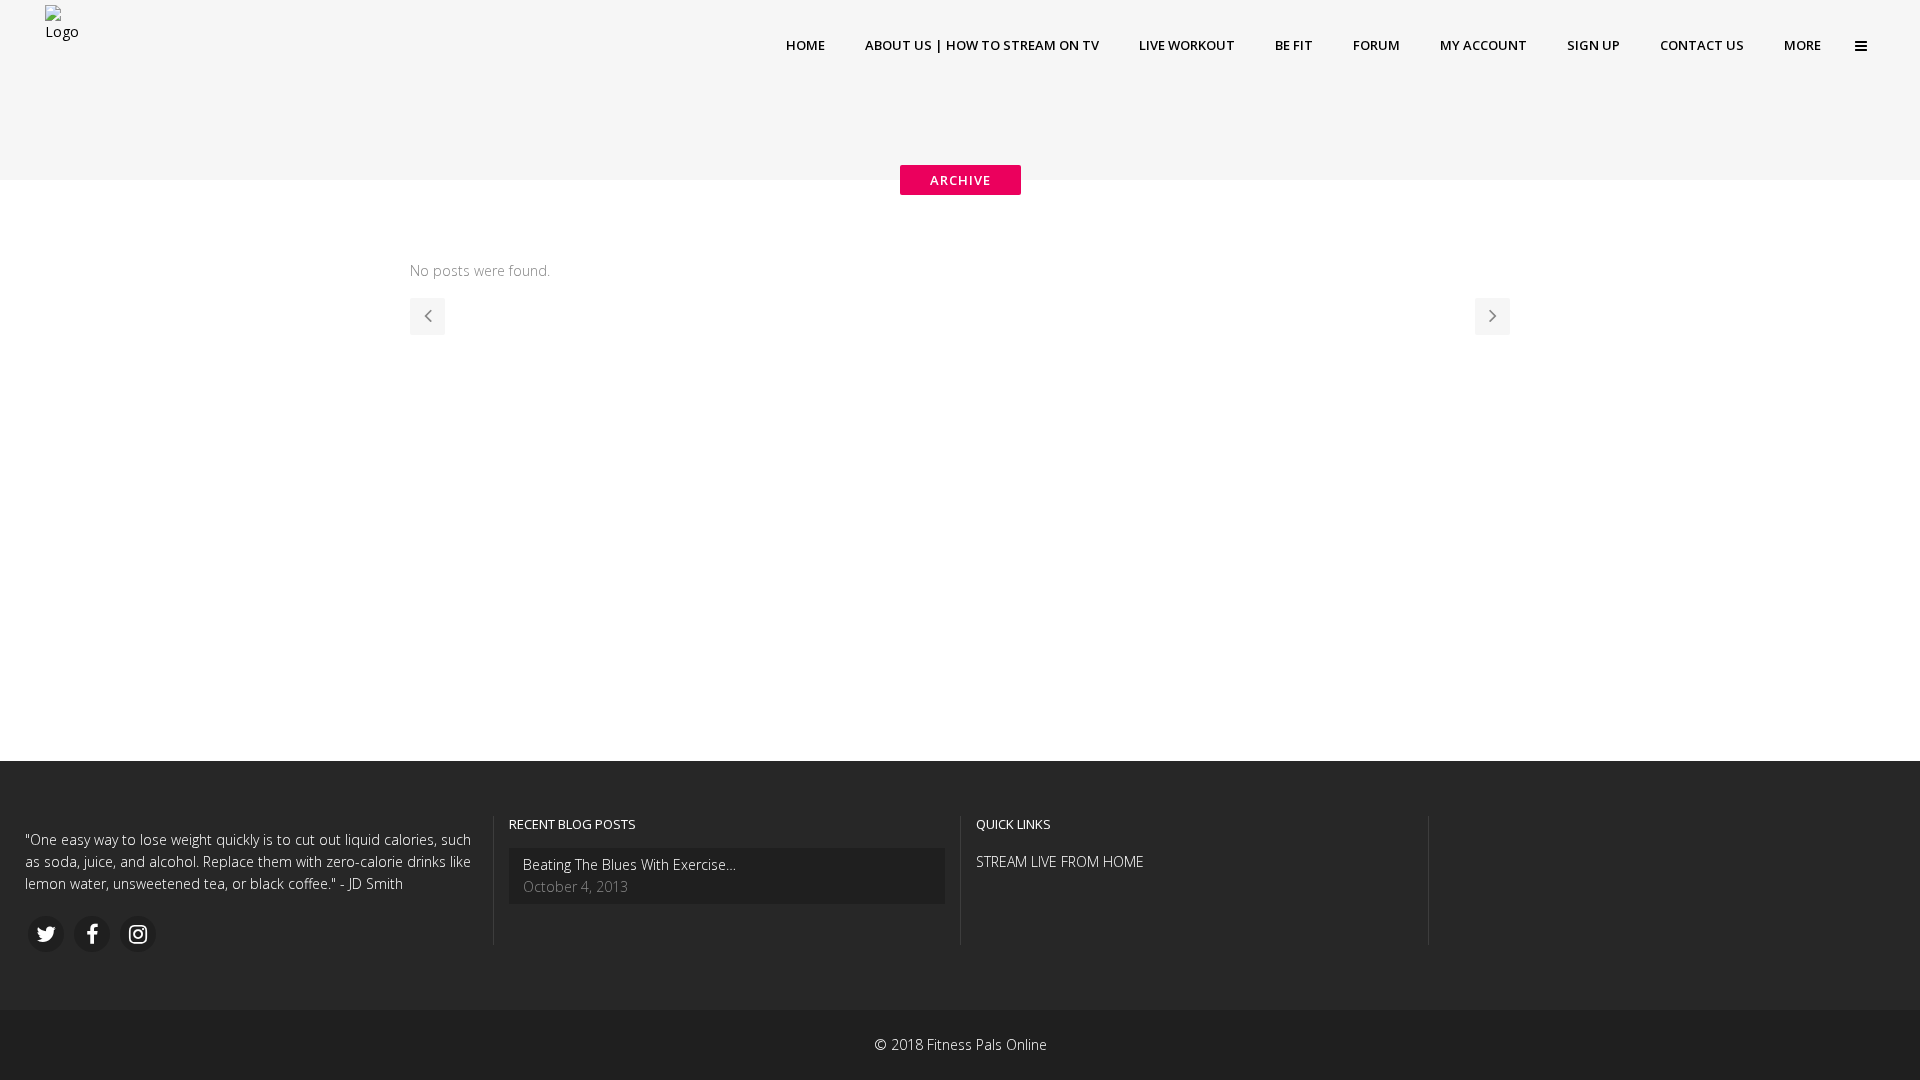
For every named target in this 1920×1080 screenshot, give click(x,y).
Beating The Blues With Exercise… (629, 864)
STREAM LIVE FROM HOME (1060, 861)
